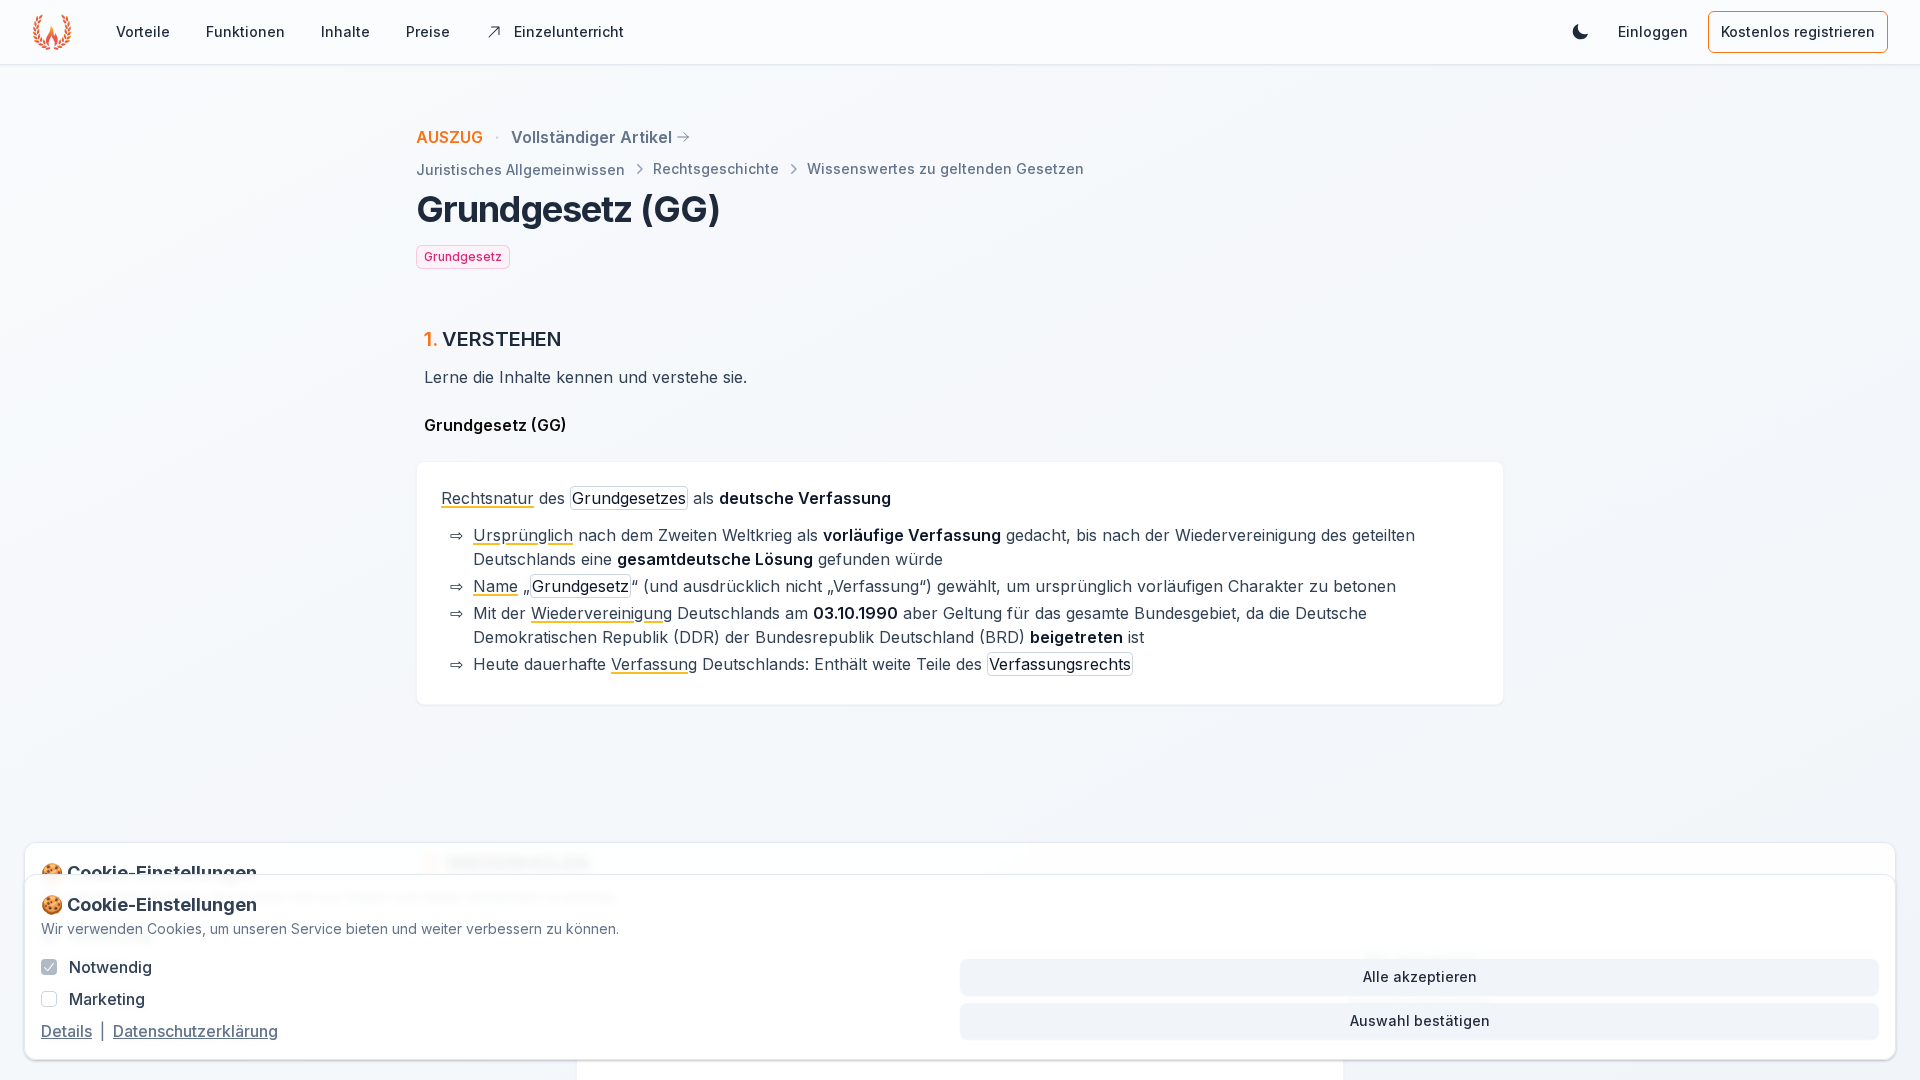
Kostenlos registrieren (1798, 31)
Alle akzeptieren (1420, 976)
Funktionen (245, 31)
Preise (428, 31)
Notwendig (110, 967)
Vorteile (143, 31)
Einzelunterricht (569, 31)
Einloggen (1653, 31)
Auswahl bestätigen (1420, 1020)
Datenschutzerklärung (195, 1031)
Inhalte (345, 31)
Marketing (107, 999)
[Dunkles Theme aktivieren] (1580, 32)
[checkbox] (49, 967)
